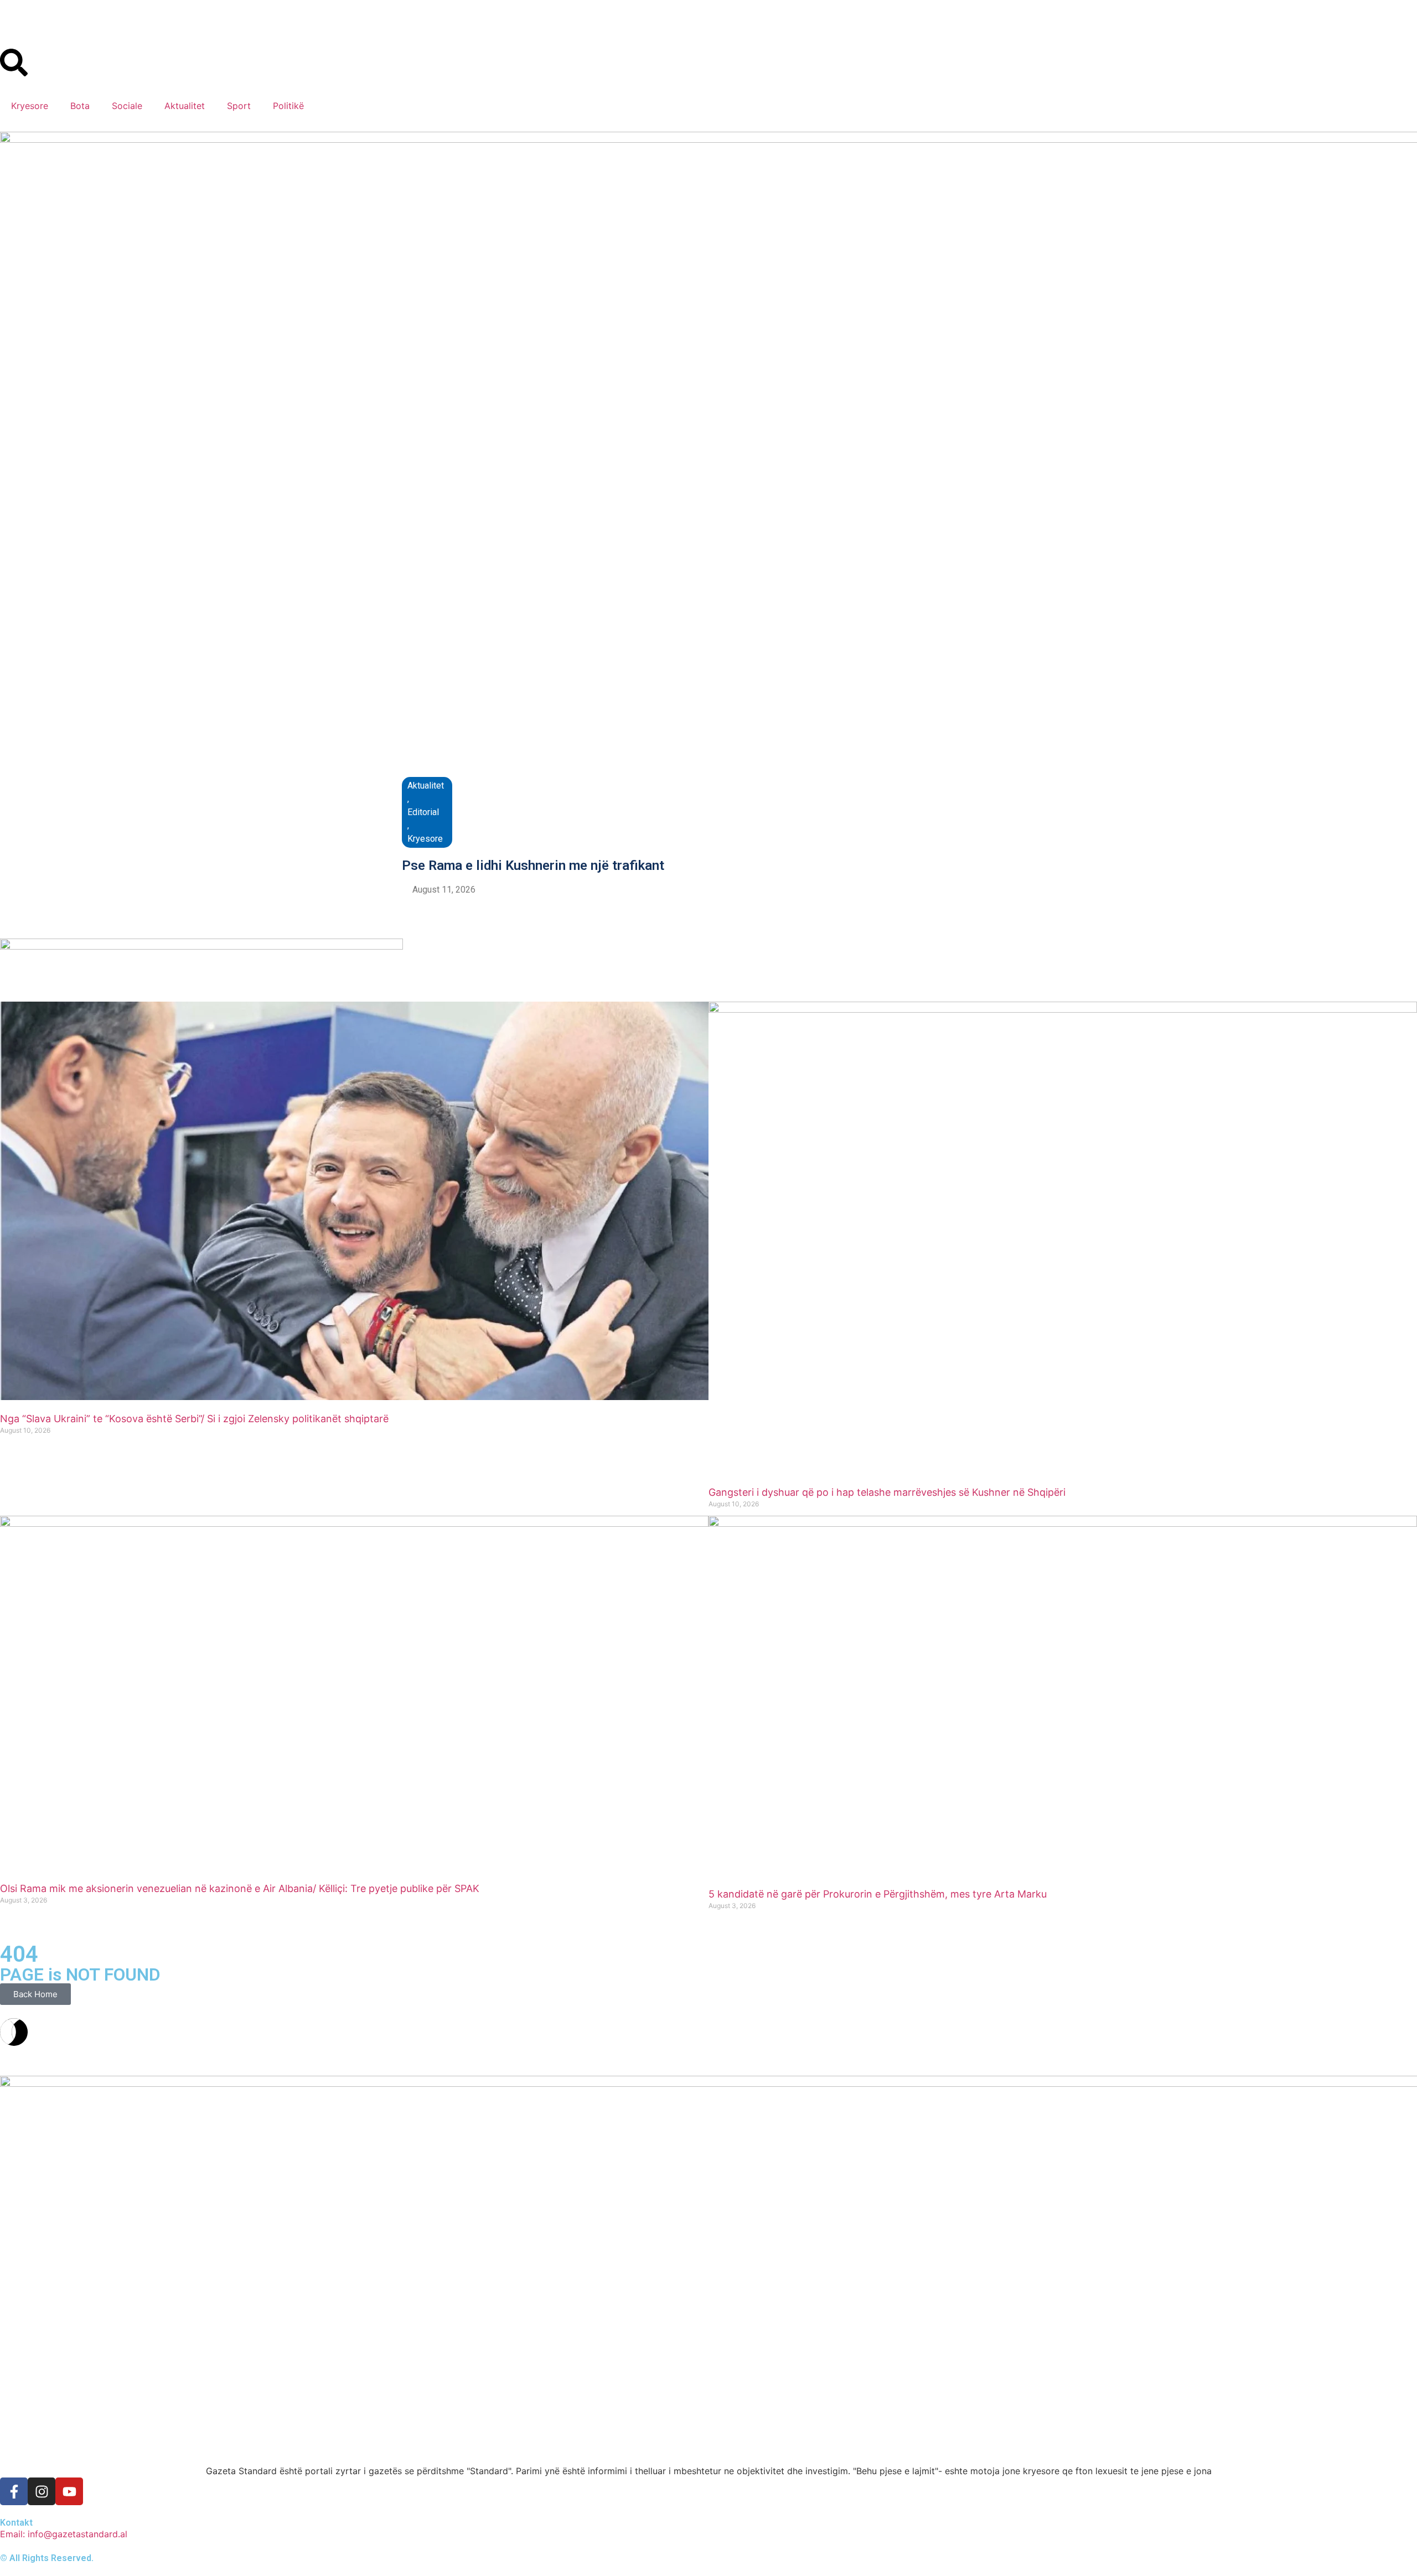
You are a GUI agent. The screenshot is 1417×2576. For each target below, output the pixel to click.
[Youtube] (69, 2491)
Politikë (288, 106)
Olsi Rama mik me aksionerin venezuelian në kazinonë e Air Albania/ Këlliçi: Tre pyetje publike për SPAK (240, 1888)
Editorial (423, 812)
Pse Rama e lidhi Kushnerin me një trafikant (533, 865)
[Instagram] (42, 2491)
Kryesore (30, 106)
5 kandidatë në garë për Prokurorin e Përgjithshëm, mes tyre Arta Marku (878, 1894)
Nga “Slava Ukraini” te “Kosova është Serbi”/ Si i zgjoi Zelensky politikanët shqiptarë (194, 1419)
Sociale (127, 106)
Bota (80, 106)
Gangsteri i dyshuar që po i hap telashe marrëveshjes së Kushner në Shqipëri (887, 1492)
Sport (239, 106)
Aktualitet (185, 106)
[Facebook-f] (14, 2491)
